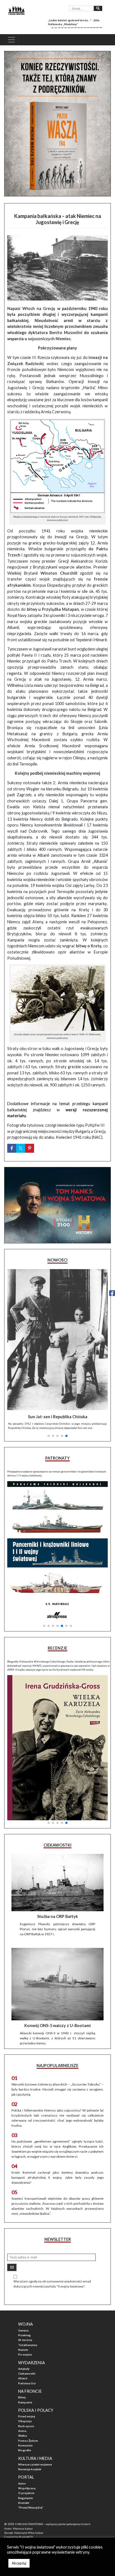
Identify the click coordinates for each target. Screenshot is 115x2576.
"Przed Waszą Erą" (31, 2507)
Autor (22, 2483)
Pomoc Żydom (28, 2441)
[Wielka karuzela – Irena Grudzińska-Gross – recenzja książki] (57, 1748)
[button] (49, 1436)
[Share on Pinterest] (30, 1148)
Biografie (25, 2450)
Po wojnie (25, 2354)
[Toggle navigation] (11, 40)
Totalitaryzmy (28, 2345)
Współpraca (27, 2488)
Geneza (23, 2330)
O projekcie (26, 2493)
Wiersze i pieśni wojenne (35, 2464)
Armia (22, 2431)
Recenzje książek (30, 2469)
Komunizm (25, 2445)
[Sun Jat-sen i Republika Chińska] (57, 1340)
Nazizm (23, 2350)
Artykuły (24, 2369)
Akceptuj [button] (19, 2563)
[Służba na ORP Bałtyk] (57, 1882)
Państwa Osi (27, 2383)
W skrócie (25, 2340)
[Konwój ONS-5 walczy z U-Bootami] (57, 1984)
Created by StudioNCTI (19, 2537)
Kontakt (24, 2503)
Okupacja (25, 2421)
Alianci (23, 2378)
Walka (22, 2436)
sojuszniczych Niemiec (49, 339)
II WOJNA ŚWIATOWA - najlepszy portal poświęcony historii (53, 2524)
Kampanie (25, 2402)
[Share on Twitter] (21, 1148)
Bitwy (22, 2397)
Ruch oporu (26, 2426)
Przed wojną (27, 2416)
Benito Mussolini (66, 333)
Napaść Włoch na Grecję (31, 308)
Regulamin (26, 2498)
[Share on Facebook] (12, 1148)
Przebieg (24, 2335)
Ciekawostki (27, 2373)
